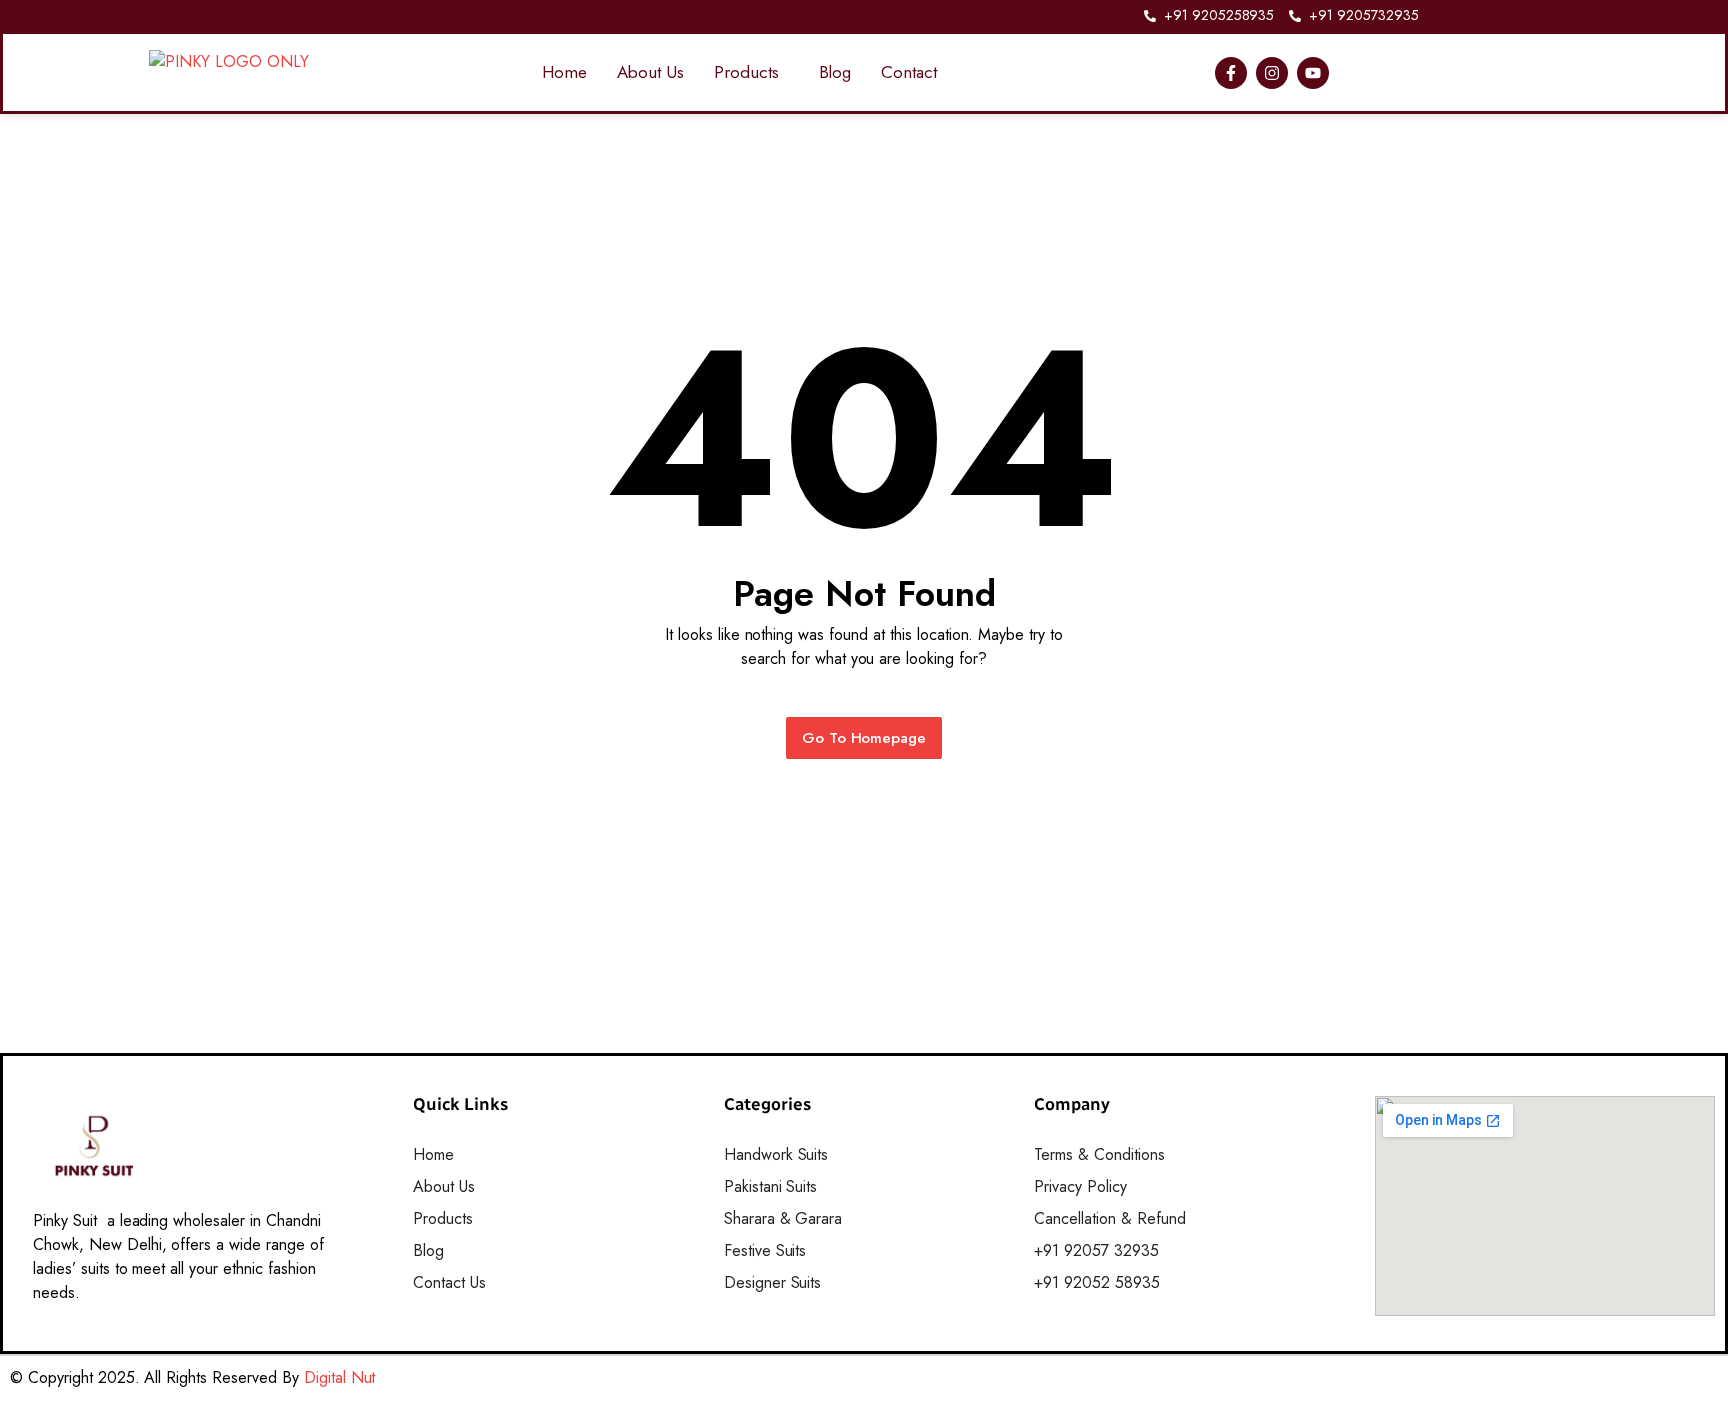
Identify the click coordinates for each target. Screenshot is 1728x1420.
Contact (909, 72)
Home (564, 72)
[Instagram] (1272, 73)
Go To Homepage (864, 738)
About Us (650, 72)
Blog (835, 72)
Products (746, 72)
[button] (751, 72)
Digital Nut (340, 1377)
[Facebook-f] (1231, 73)
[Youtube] (1313, 73)
